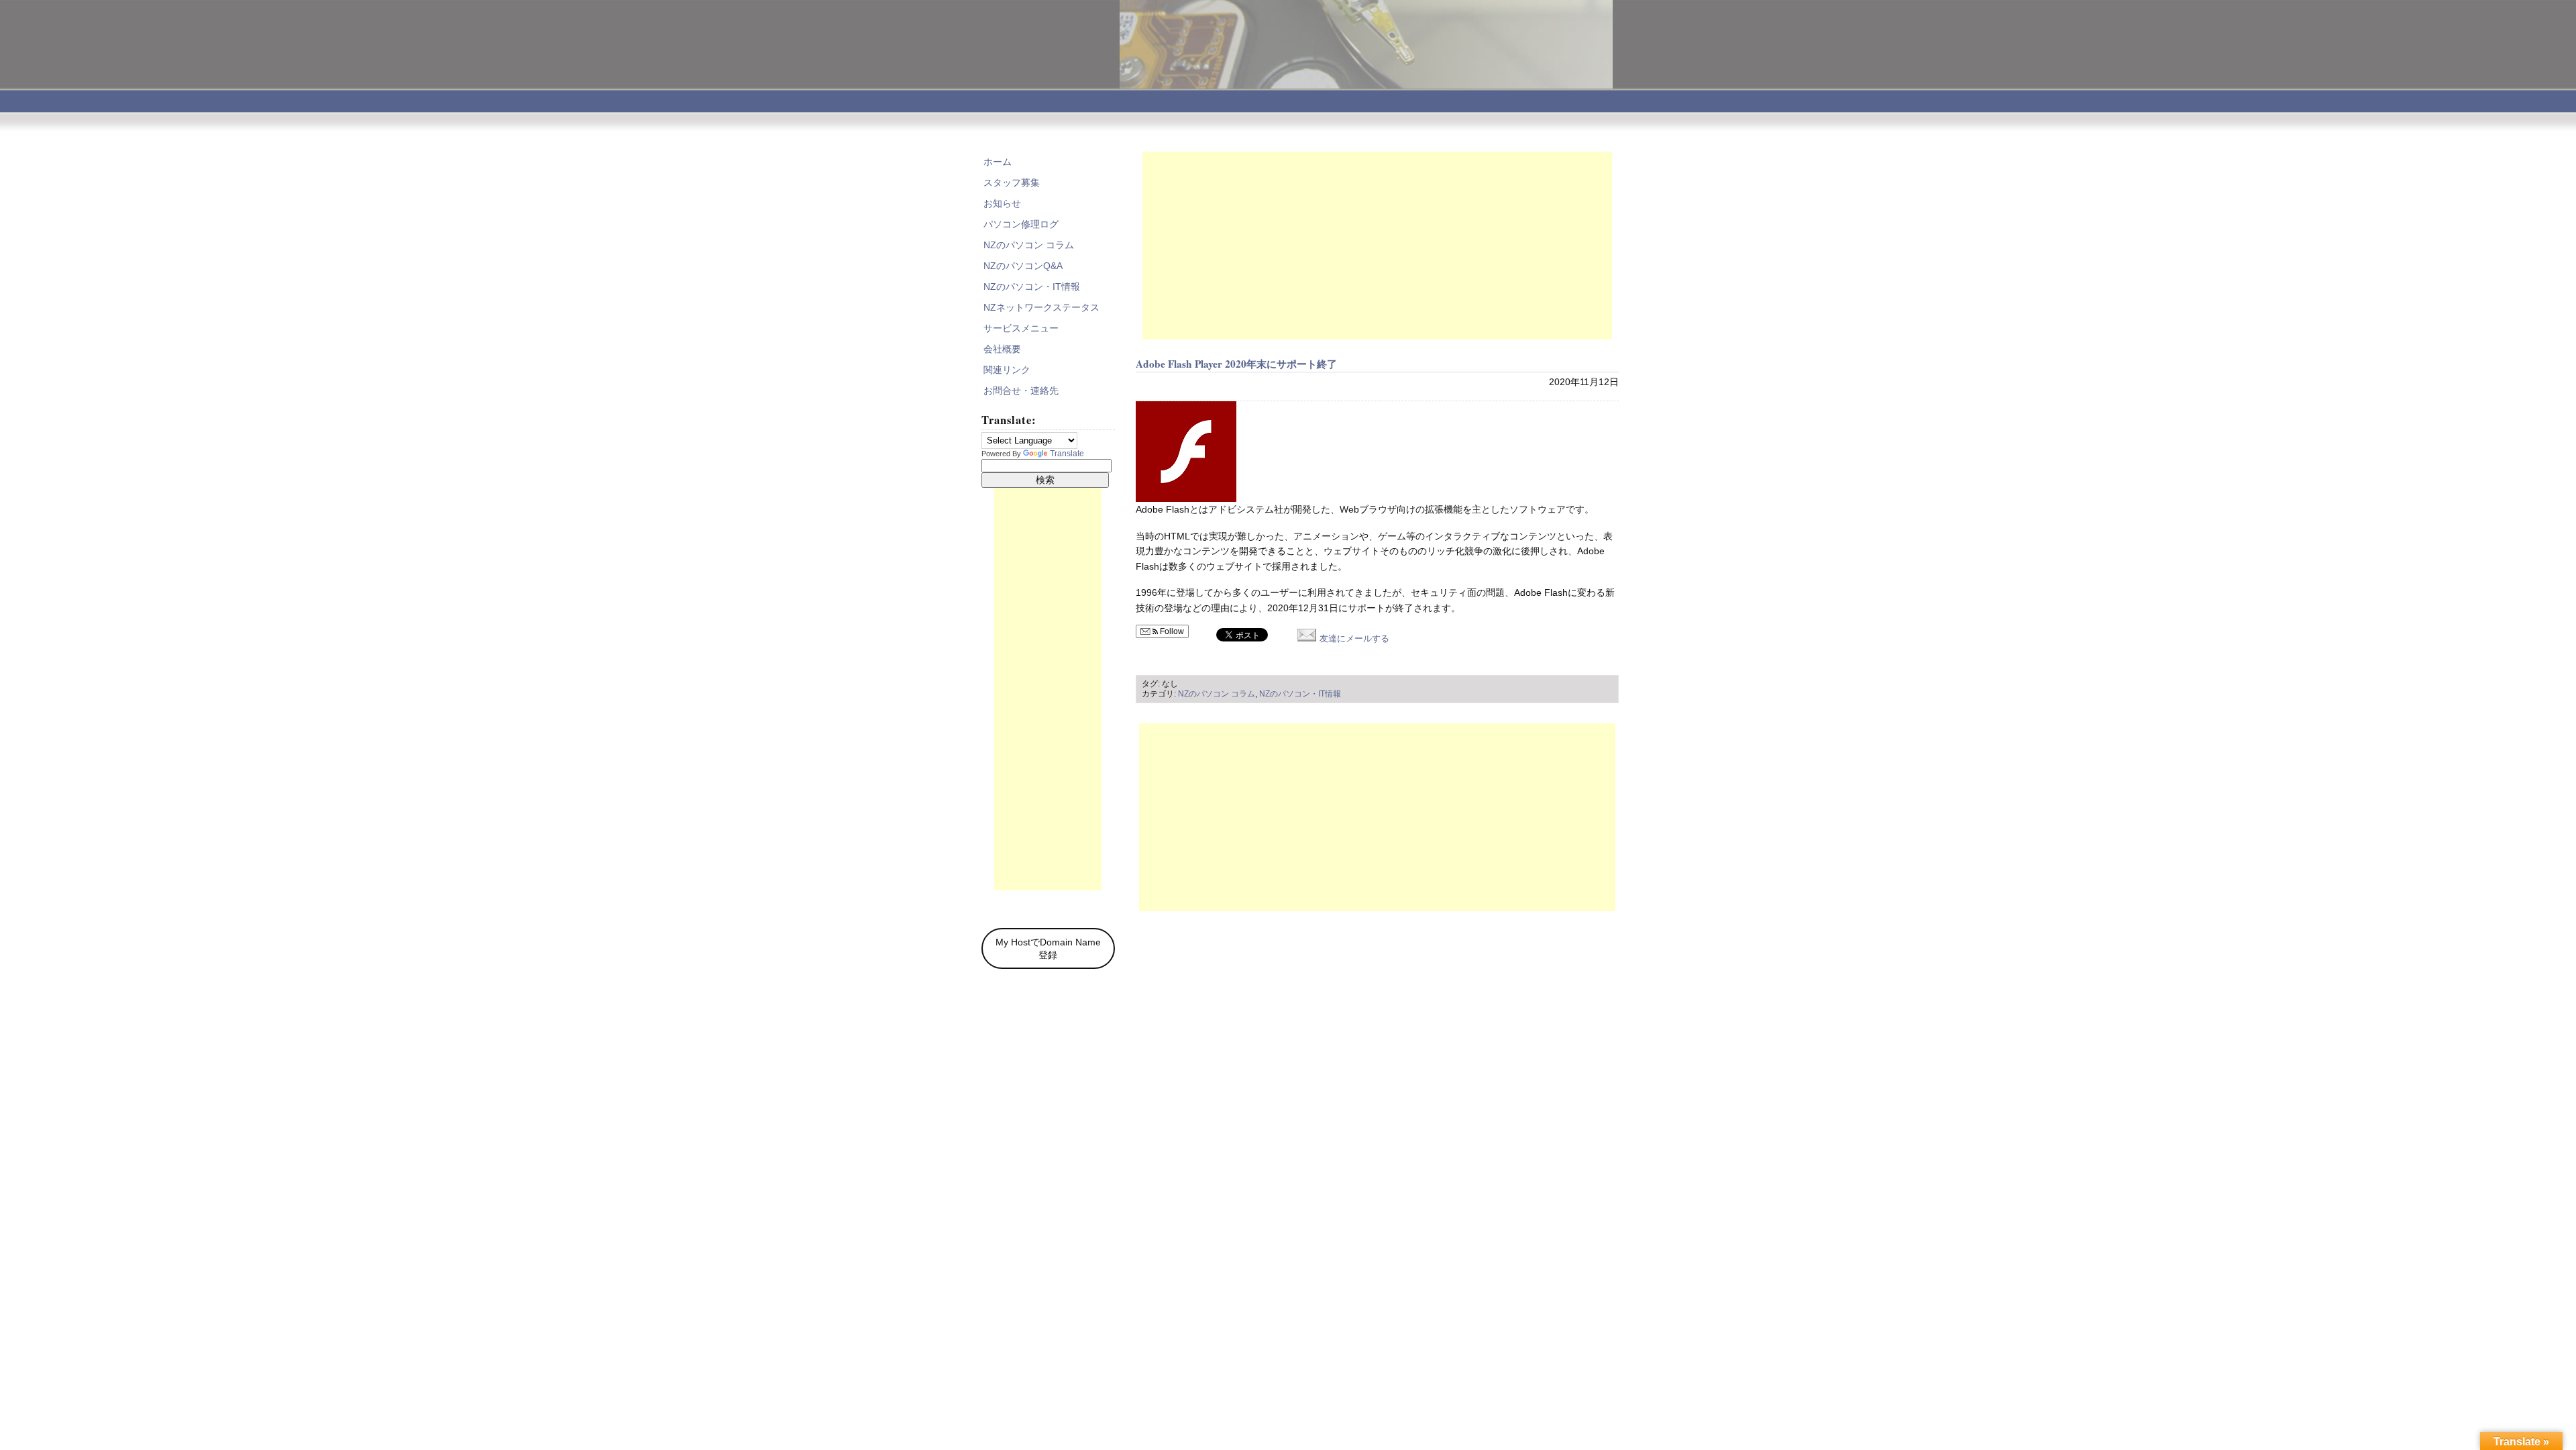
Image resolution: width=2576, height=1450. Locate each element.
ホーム (998, 162)
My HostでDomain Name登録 (1048, 948)
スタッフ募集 (1012, 183)
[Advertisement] (1377, 246)
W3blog (1595, 1135)
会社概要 (1002, 349)
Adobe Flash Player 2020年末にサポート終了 (1236, 364)
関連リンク (1007, 370)
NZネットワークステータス (1041, 307)
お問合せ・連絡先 (1021, 391)
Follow (1171, 631)
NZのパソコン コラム (1217, 694)
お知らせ (1002, 203)
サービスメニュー (1021, 328)
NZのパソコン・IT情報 (1300, 694)
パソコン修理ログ (1021, 224)
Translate (1067, 454)
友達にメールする (1353, 638)
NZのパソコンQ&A (1023, 266)
